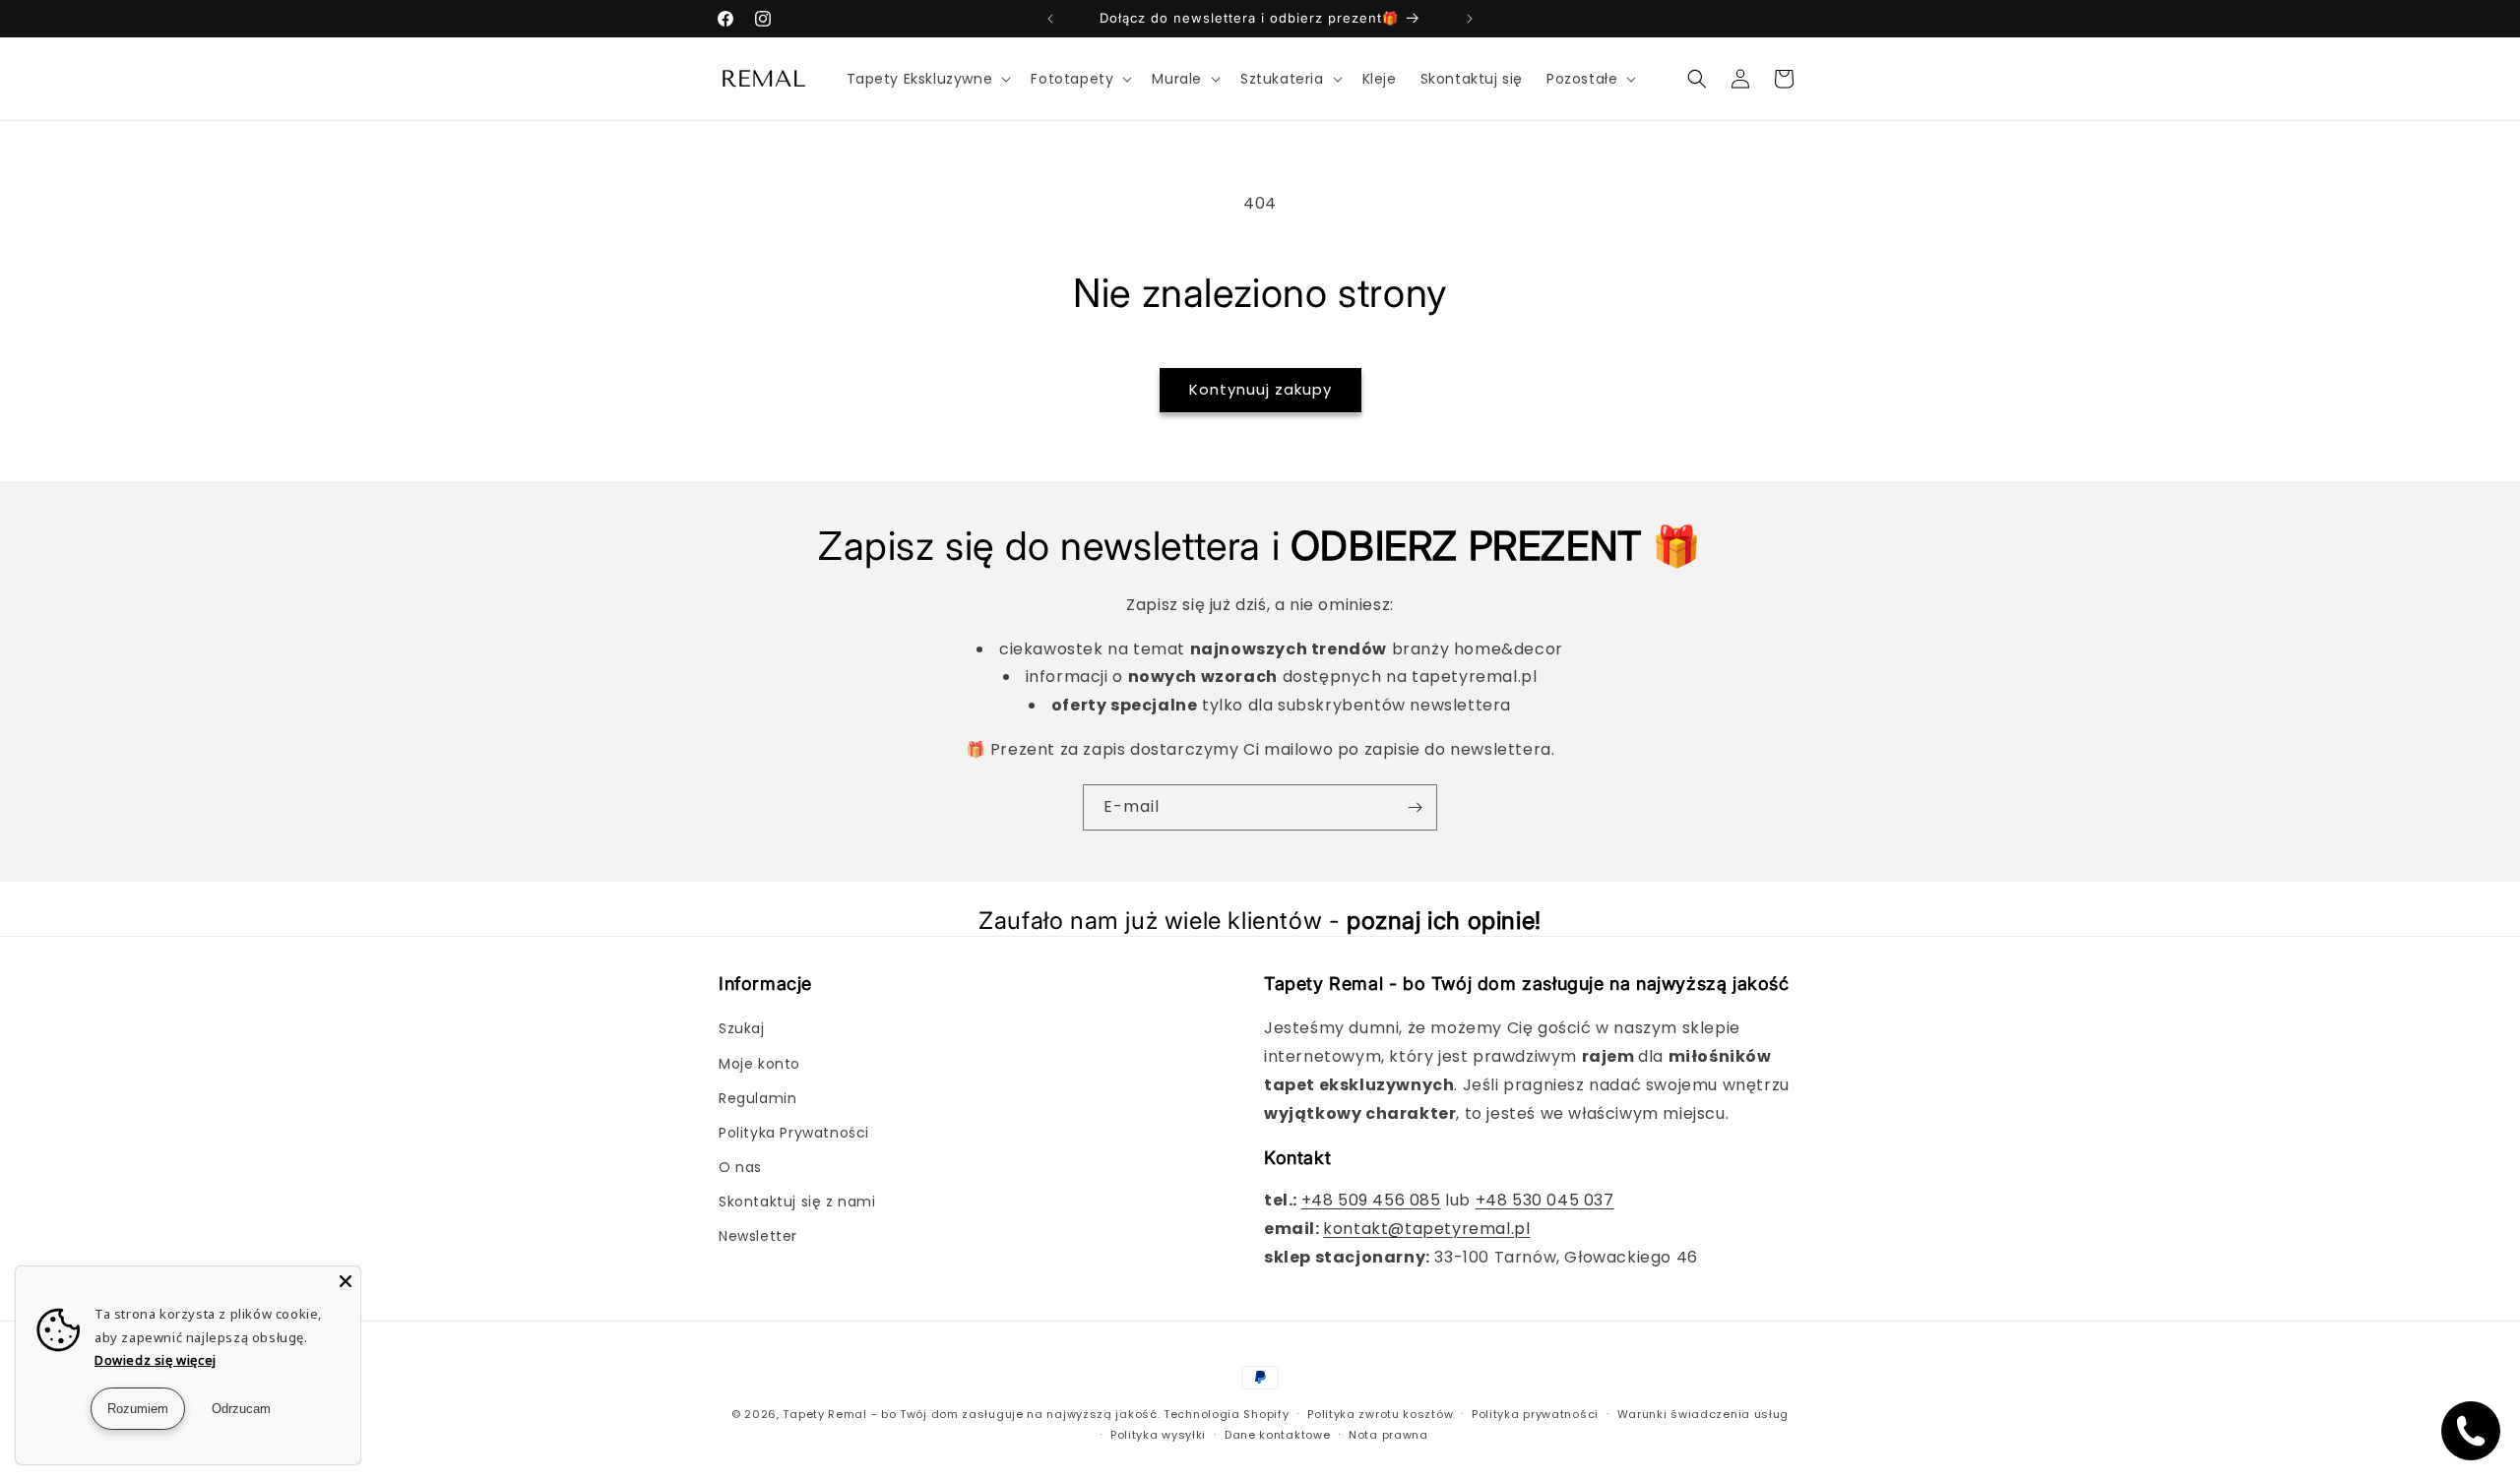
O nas (740, 1167)
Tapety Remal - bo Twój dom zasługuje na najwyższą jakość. (971, 1414)
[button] (927, 79)
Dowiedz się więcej (156, 1360)
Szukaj (742, 1028)
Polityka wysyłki (1158, 1435)
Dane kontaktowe (1278, 1435)
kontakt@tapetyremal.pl (1426, 1229)
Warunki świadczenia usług (1703, 1414)
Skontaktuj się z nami (797, 1202)
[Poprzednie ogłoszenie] (1050, 19)
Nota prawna (1388, 1435)
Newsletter (758, 1236)
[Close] (346, 1281)
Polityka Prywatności (794, 1133)
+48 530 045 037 (1545, 1200)
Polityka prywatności (1535, 1414)
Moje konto (759, 1064)
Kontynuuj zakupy (1260, 389)
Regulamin (757, 1098)
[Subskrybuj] (1415, 807)
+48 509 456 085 (1371, 1200)
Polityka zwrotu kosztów (1380, 1414)
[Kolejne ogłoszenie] (1470, 19)
